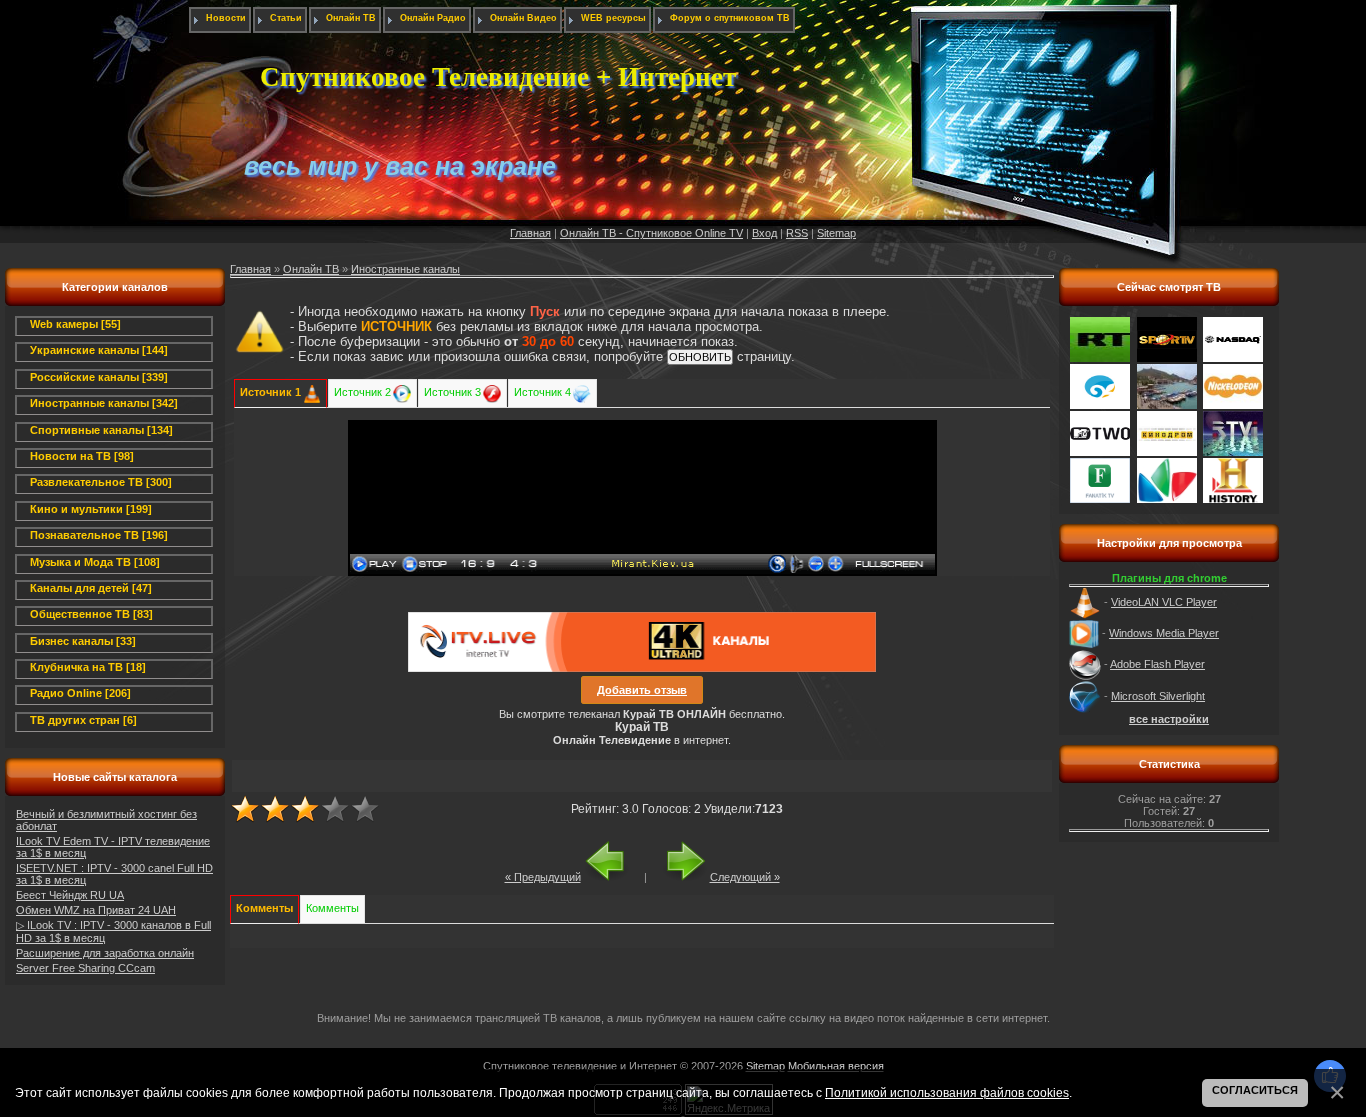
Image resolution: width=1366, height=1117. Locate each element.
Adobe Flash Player (1157, 664)
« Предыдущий (543, 877)
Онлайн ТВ (311, 269)
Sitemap (836, 233)
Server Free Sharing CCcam (85, 968)
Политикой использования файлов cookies (947, 1092)
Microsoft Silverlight (1158, 696)
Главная (530, 233)
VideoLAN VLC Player (1164, 602)
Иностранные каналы (405, 269)
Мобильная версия (836, 1066)
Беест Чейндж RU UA (70, 895)
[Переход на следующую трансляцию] (677, 877)
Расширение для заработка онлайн (105, 953)
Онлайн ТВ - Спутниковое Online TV (651, 233)
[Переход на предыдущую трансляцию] (614, 877)
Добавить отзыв (642, 690)
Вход (764, 233)
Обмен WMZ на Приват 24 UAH (96, 910)
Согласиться (1255, 1090)
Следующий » (745, 877)
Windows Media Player (1164, 633)
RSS (797, 233)
